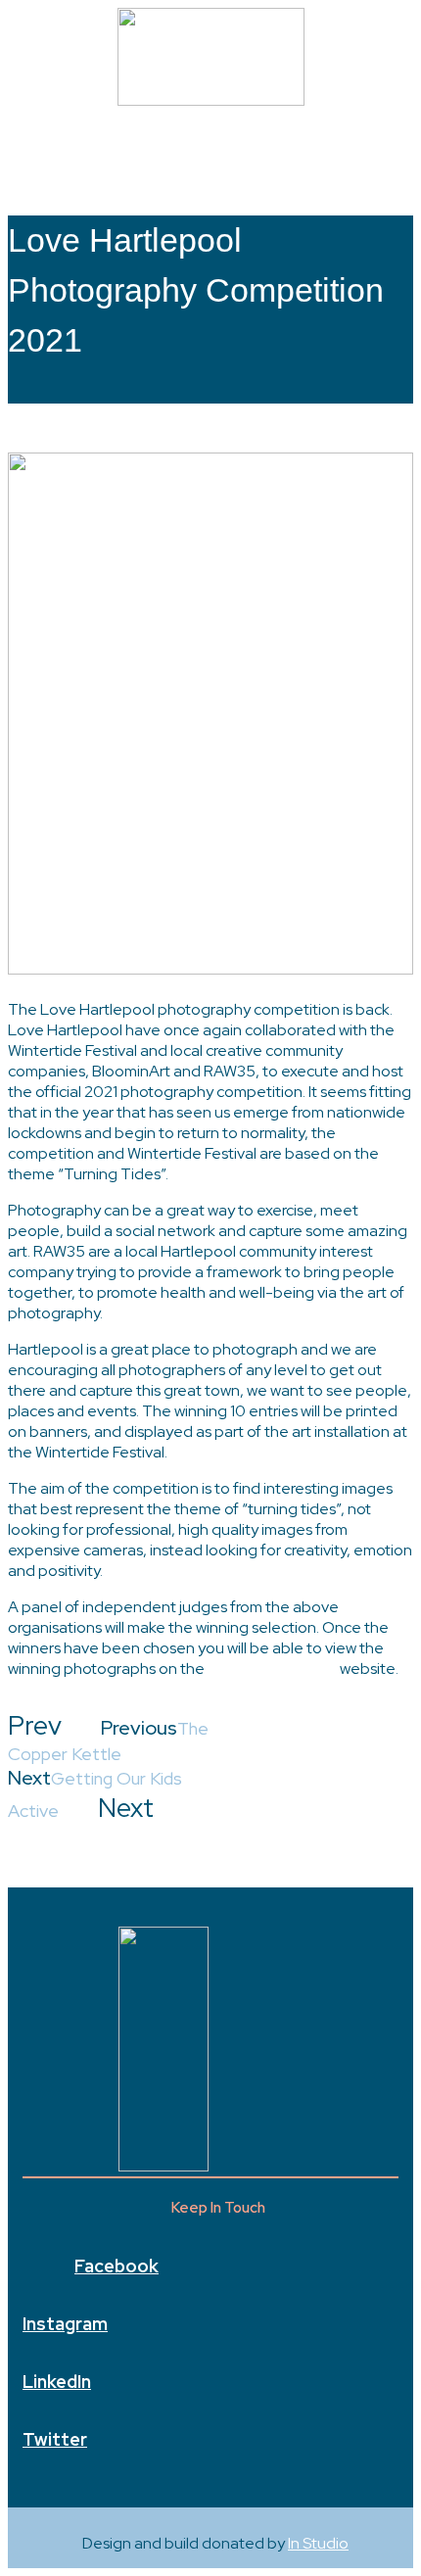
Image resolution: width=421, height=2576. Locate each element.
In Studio (318, 2543)
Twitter (55, 2439)
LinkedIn (57, 2382)
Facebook (117, 2266)
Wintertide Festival (272, 1669)
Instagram (65, 2324)
